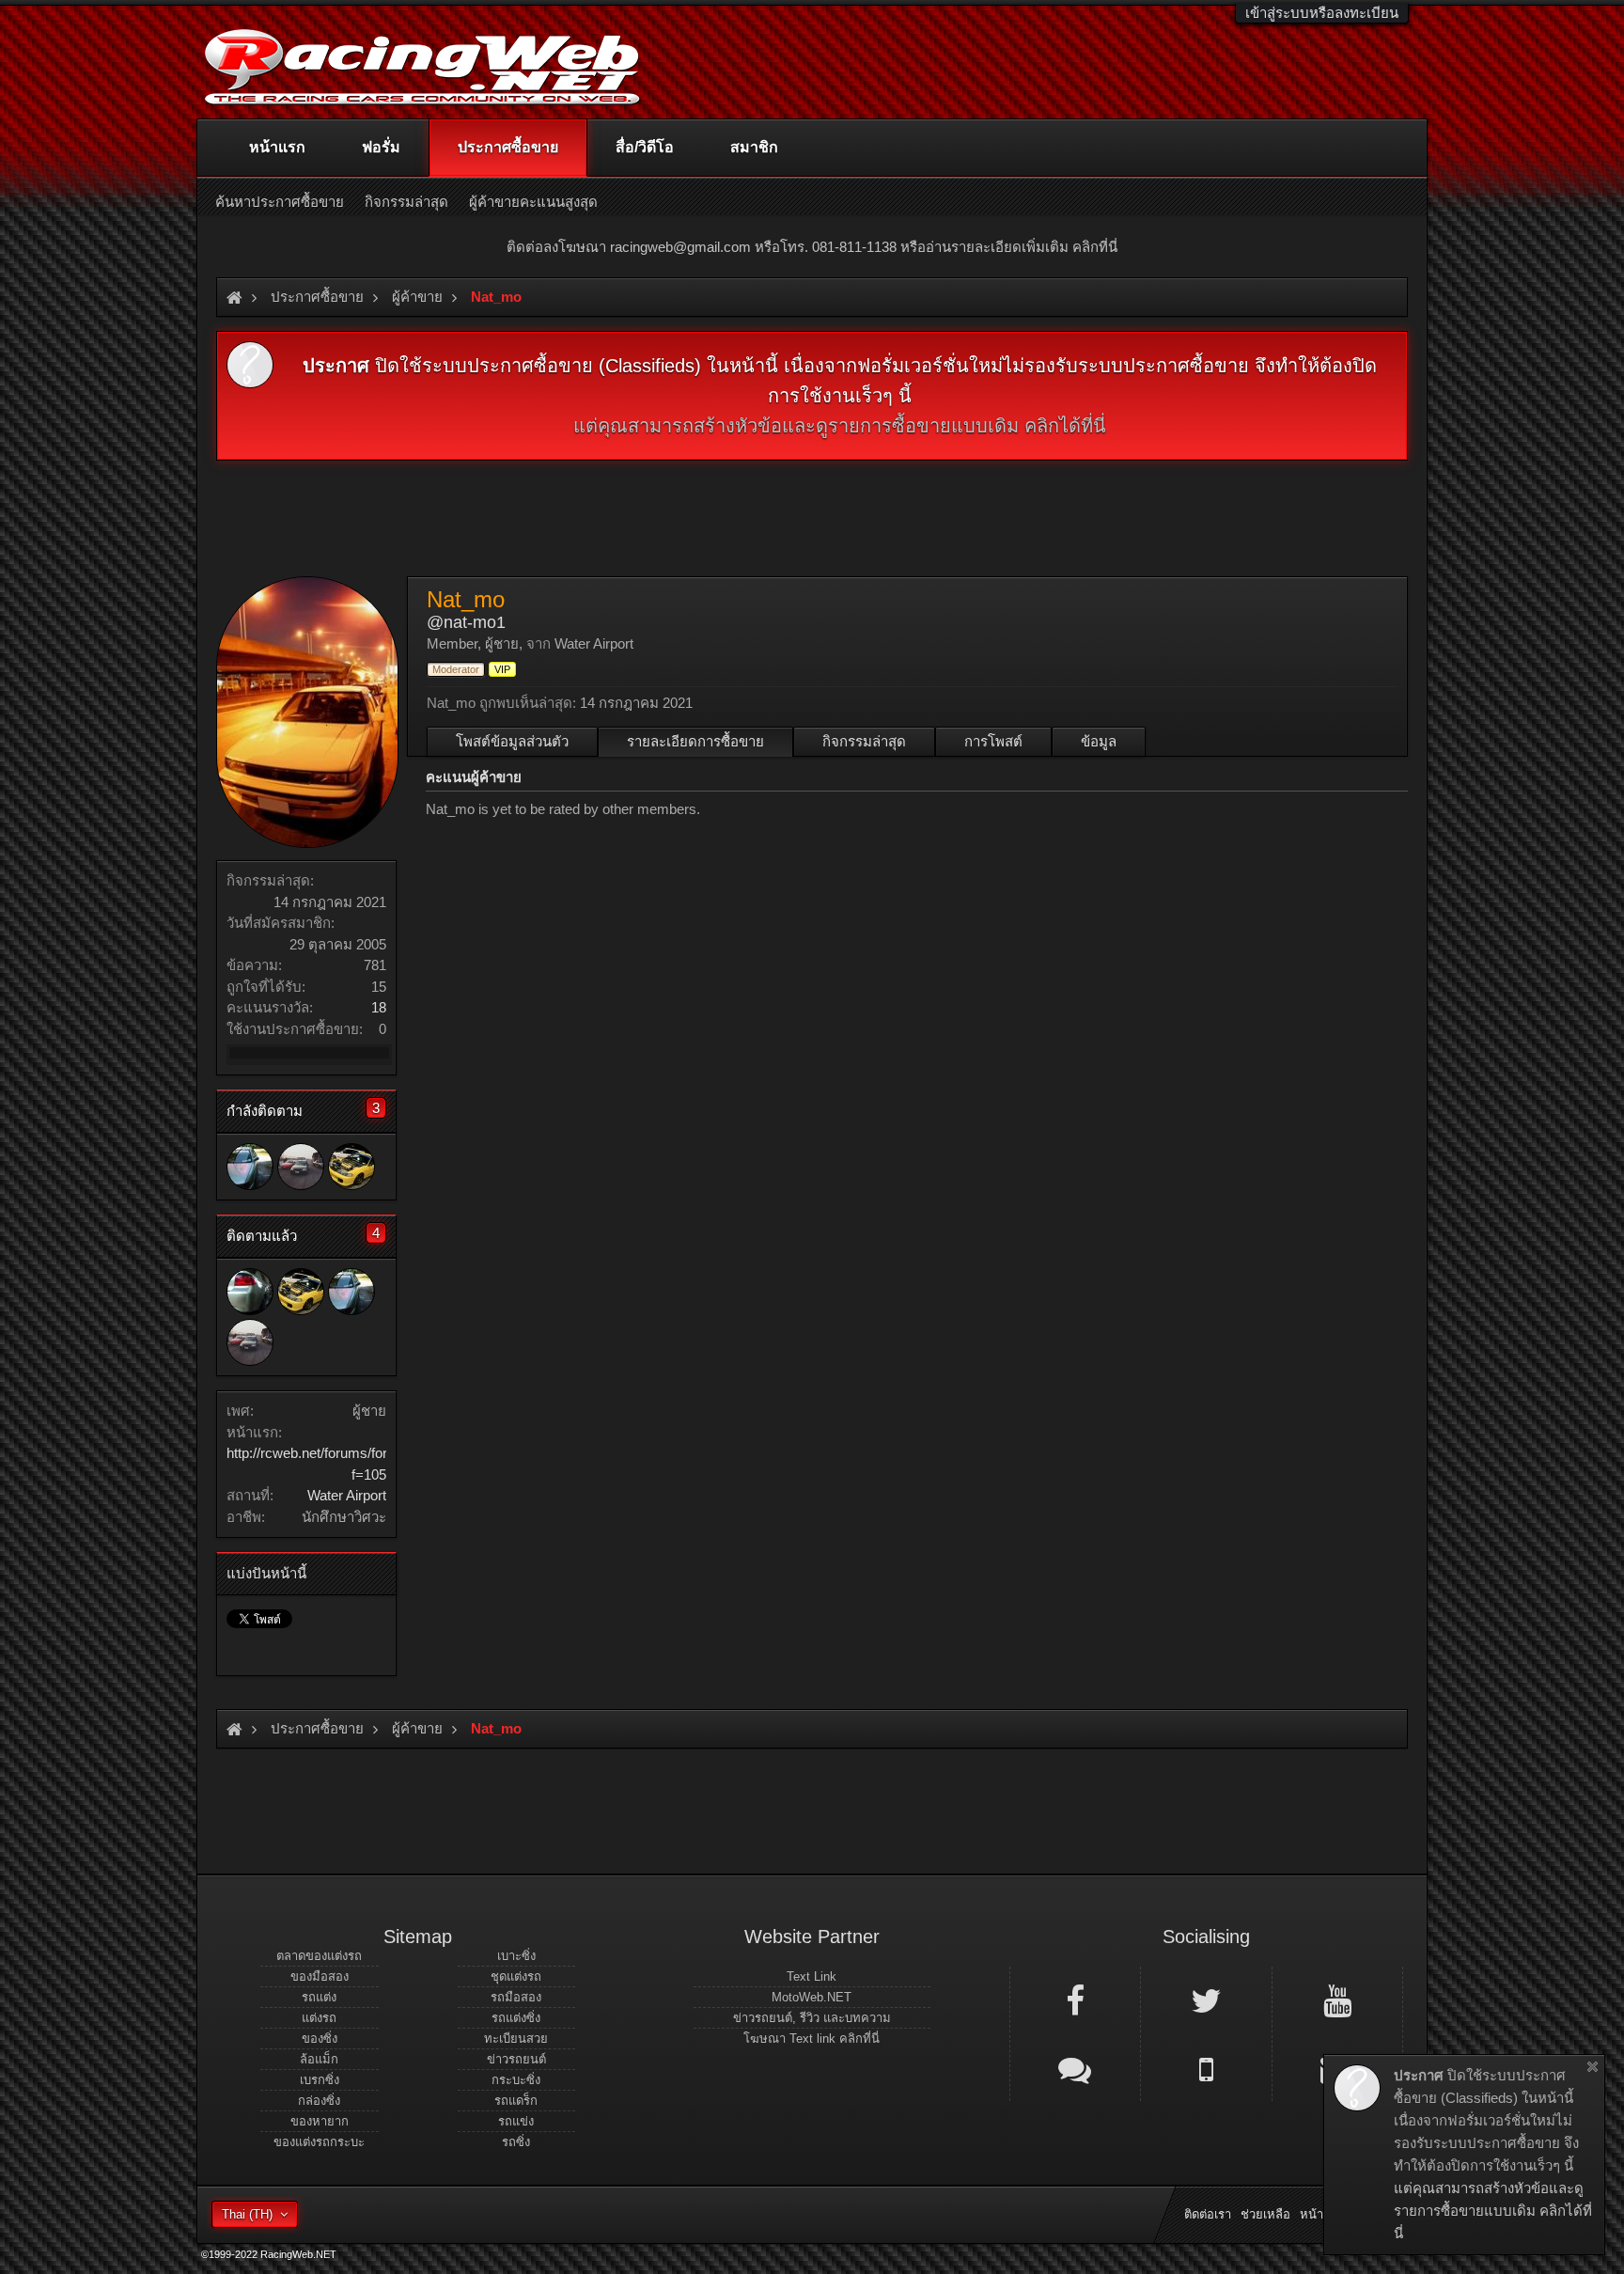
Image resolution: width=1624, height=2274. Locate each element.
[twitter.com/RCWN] (1206, 2000)
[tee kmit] (250, 1167)
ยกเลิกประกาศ (1593, 2067)
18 (379, 1007)
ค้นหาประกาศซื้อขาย (280, 202)
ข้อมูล (1099, 741)
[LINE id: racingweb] (1075, 2068)
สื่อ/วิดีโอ (645, 147)
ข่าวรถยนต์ (516, 2059)
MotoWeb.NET (812, 1997)
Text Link (812, 1976)
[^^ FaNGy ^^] (250, 1292)
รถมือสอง (516, 1997)
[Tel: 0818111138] (1206, 2068)
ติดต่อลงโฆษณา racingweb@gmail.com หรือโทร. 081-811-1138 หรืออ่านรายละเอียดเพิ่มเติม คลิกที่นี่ (812, 247)
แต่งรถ (319, 2018)
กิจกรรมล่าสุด (864, 741)
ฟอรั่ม (381, 147)
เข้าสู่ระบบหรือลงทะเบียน (1322, 13)
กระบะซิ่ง (516, 2080)
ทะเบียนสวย (516, 2039)
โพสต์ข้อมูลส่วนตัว (512, 741)
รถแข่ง (516, 2121)
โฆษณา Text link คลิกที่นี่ (812, 2039)
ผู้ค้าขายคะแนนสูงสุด (533, 202)
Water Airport (347, 1495)
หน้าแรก (277, 147)
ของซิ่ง (320, 2039)
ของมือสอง (320, 1976)
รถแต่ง (319, 1997)
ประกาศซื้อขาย (508, 147)
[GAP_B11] (301, 1167)
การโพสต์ (993, 741)
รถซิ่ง (516, 2142)
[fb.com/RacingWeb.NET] (1075, 2000)
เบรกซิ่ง (320, 2080)
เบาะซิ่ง (516, 1956)
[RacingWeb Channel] (1337, 2000)
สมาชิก (754, 147)
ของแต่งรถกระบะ (319, 2142)
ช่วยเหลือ (1265, 2214)
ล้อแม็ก (319, 2059)
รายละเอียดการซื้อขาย (695, 741)
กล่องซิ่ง (319, 2101)
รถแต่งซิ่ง (516, 2018)
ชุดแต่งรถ (516, 1976)
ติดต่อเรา (1208, 2214)
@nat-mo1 (466, 622)
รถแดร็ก (516, 2101)
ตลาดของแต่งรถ (319, 1956)
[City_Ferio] (351, 1167)
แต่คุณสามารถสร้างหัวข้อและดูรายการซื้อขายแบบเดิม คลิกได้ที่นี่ (840, 426)
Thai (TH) (247, 2214)
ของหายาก (320, 2121)
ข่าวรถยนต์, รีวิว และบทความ (812, 2018)
